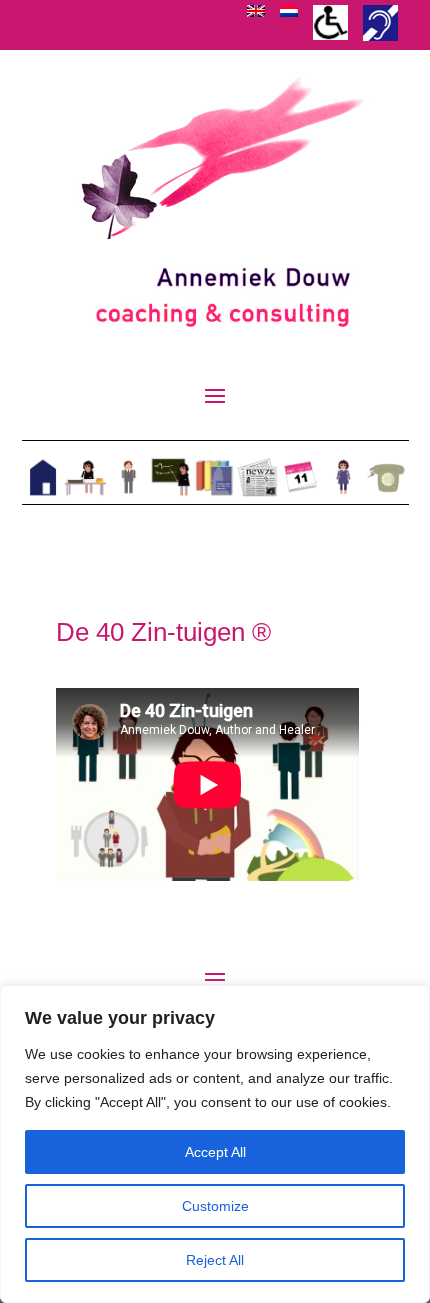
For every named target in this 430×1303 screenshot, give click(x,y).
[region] (215, 1144)
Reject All (215, 1260)
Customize (215, 1206)
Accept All (215, 1152)
